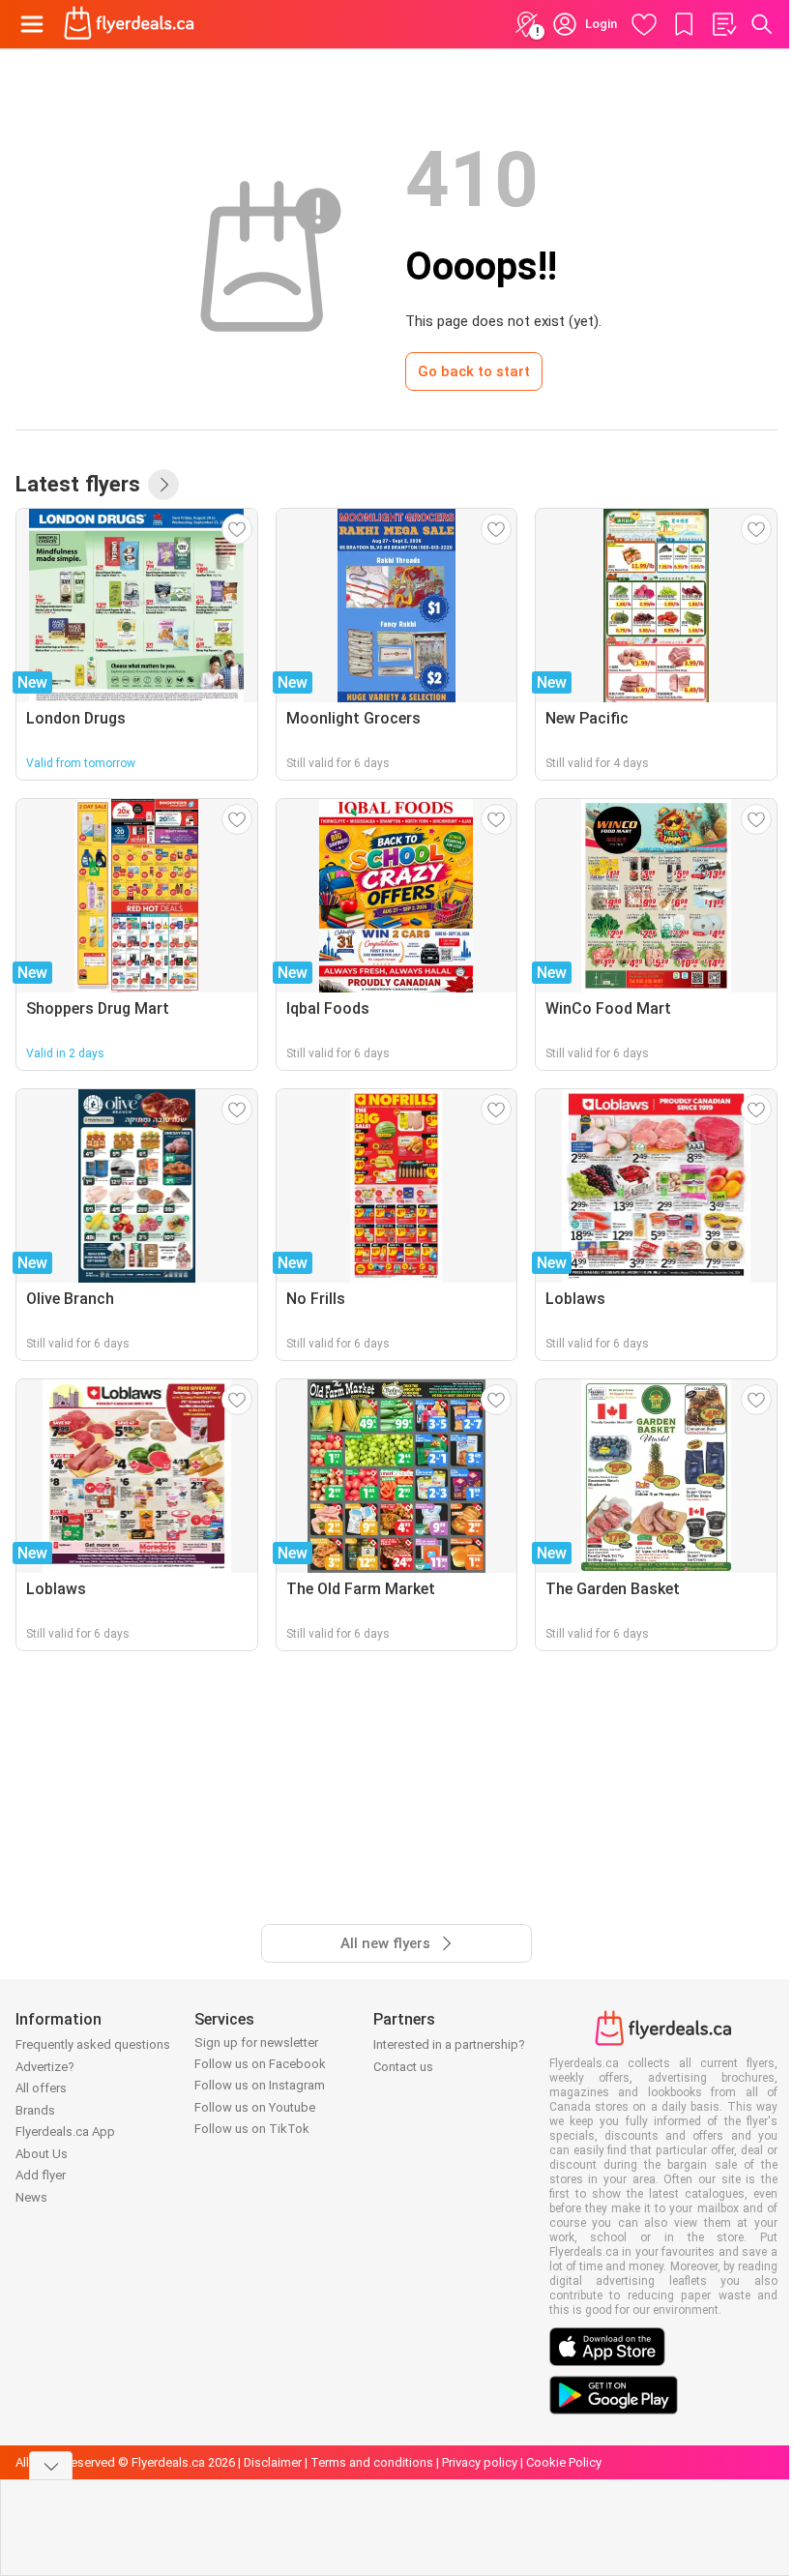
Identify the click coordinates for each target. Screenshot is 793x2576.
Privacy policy (480, 2462)
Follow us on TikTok (252, 2129)
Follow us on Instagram (260, 2085)
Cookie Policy (564, 2462)
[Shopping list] (723, 24)
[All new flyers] (163, 485)
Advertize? (45, 2067)
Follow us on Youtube (255, 2107)
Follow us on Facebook (260, 2064)
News (31, 2197)
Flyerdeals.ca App (65, 2132)
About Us (42, 2154)
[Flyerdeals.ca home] (129, 24)
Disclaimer (273, 2462)
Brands (35, 2110)
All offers (41, 2088)
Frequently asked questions (93, 2044)
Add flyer (41, 2175)
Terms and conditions (372, 2462)
